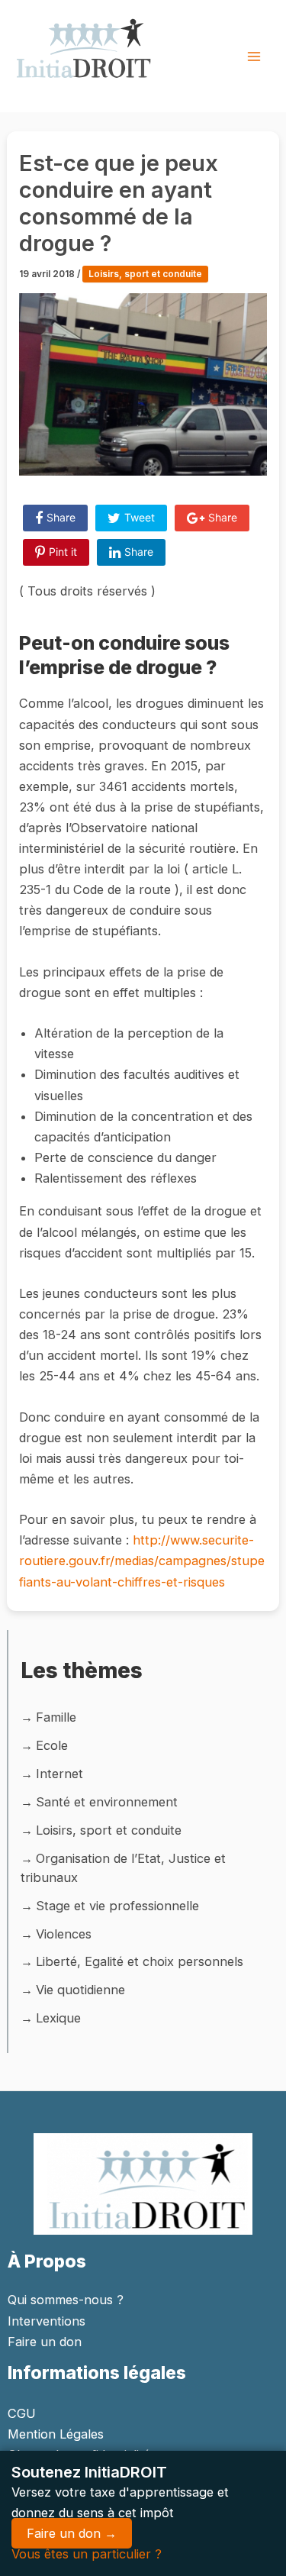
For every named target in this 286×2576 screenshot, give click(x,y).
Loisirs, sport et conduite (145, 274)
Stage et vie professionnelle (117, 1906)
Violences (64, 1934)
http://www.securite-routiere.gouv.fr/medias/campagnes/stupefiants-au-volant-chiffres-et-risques (142, 1561)
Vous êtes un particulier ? (87, 2554)
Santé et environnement (107, 1802)
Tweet (140, 517)
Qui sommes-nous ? (66, 2300)
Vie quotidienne (80, 1990)
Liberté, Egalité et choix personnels (140, 1961)
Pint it (63, 552)
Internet (59, 1774)
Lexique (58, 2018)
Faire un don (45, 2342)
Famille (56, 1717)
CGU (22, 2413)
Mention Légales (56, 2434)
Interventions (47, 2321)
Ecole (52, 1745)
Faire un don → (72, 2533)
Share (61, 517)
